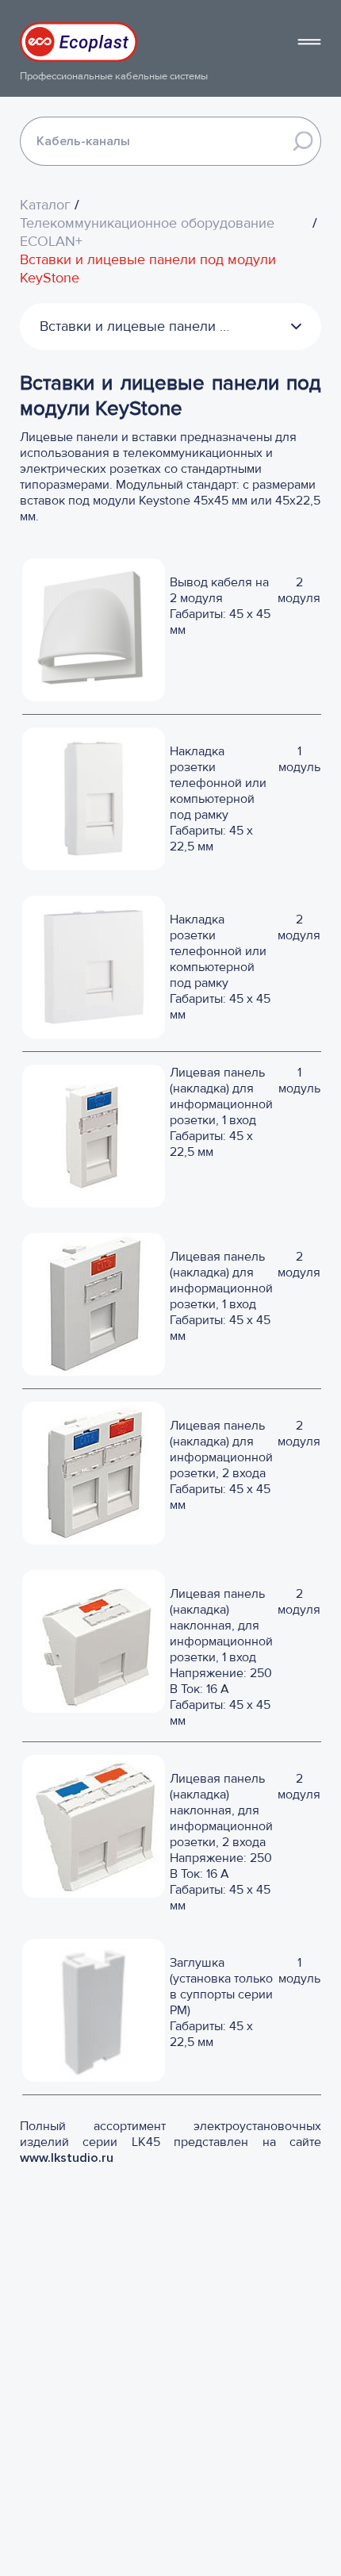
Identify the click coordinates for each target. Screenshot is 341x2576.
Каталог (45, 205)
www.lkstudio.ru (68, 2158)
